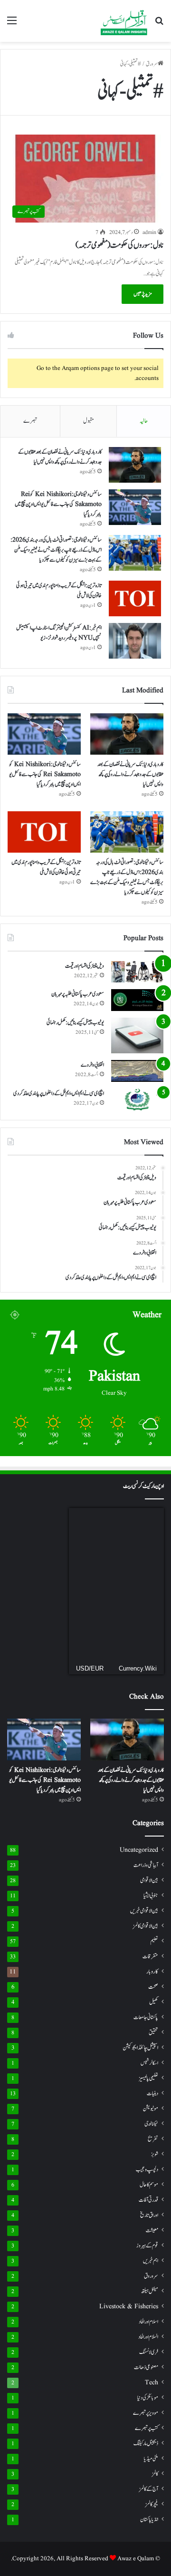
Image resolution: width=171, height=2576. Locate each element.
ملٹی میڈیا (151, 2459)
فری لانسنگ (149, 2352)
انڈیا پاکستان (149, 2520)
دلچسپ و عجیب (147, 2169)
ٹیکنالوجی (151, 2124)
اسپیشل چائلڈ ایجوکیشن (140, 2048)
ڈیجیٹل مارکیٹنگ (146, 2444)
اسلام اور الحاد (148, 2322)
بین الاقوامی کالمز (146, 1926)
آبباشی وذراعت (146, 1865)
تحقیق (153, 2032)
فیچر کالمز (152, 2504)
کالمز (155, 2474)
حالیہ (144, 421)
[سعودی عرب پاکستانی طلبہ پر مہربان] (137, 1000)
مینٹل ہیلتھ (150, 2291)
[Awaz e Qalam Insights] (124, 21)
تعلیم (154, 1941)
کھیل (154, 2002)
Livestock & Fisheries (129, 2307)
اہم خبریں (151, 2261)
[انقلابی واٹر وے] (137, 1071)
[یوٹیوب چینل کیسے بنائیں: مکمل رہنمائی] (137, 1035)
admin (149, 232)
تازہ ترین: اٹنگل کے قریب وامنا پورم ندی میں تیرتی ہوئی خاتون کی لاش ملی (46, 867)
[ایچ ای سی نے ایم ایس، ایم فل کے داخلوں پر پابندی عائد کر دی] (137, 1099)
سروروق (151, 2276)
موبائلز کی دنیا (148, 2398)
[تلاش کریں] (159, 24)
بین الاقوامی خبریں (144, 1911)
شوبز (155, 2154)
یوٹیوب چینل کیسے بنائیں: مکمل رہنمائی (75, 1022)
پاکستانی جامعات (146, 2017)
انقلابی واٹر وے (92, 1065)
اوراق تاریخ (149, 2215)
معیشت (152, 2231)
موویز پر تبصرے (146, 2413)
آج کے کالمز (149, 2489)
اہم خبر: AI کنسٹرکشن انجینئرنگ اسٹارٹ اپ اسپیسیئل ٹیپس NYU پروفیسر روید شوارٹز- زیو (59, 633)
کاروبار (152, 1972)
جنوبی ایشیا (151, 1896)
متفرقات (150, 1956)
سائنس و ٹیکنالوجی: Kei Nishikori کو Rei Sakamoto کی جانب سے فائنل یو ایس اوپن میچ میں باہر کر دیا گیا (58, 504)
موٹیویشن (151, 2109)
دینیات (152, 2094)
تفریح (153, 2139)
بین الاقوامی (149, 1881)
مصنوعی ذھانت (146, 2367)
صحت (153, 1987)
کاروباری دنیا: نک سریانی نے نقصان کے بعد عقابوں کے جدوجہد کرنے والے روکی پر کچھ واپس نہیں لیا (60, 457)
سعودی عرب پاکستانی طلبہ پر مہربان (78, 994)
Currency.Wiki (138, 1668)
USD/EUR (90, 1668)
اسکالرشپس (149, 2063)
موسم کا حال (149, 2185)
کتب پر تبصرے (147, 2428)
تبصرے (30, 421)
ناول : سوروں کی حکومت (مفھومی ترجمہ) (119, 245)
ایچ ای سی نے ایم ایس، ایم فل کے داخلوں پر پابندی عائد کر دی (59, 1093)
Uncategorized (139, 1850)
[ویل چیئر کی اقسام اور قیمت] (137, 972)
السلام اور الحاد (148, 2337)
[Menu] (12, 24)
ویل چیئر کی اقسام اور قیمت (85, 966)
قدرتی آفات (148, 2200)
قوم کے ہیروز (147, 2246)
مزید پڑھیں (142, 294)
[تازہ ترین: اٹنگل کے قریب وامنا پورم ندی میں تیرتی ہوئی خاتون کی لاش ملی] (135, 598)
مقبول (89, 421)
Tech (152, 2383)
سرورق (152, 64)
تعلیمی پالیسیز (148, 2078)
